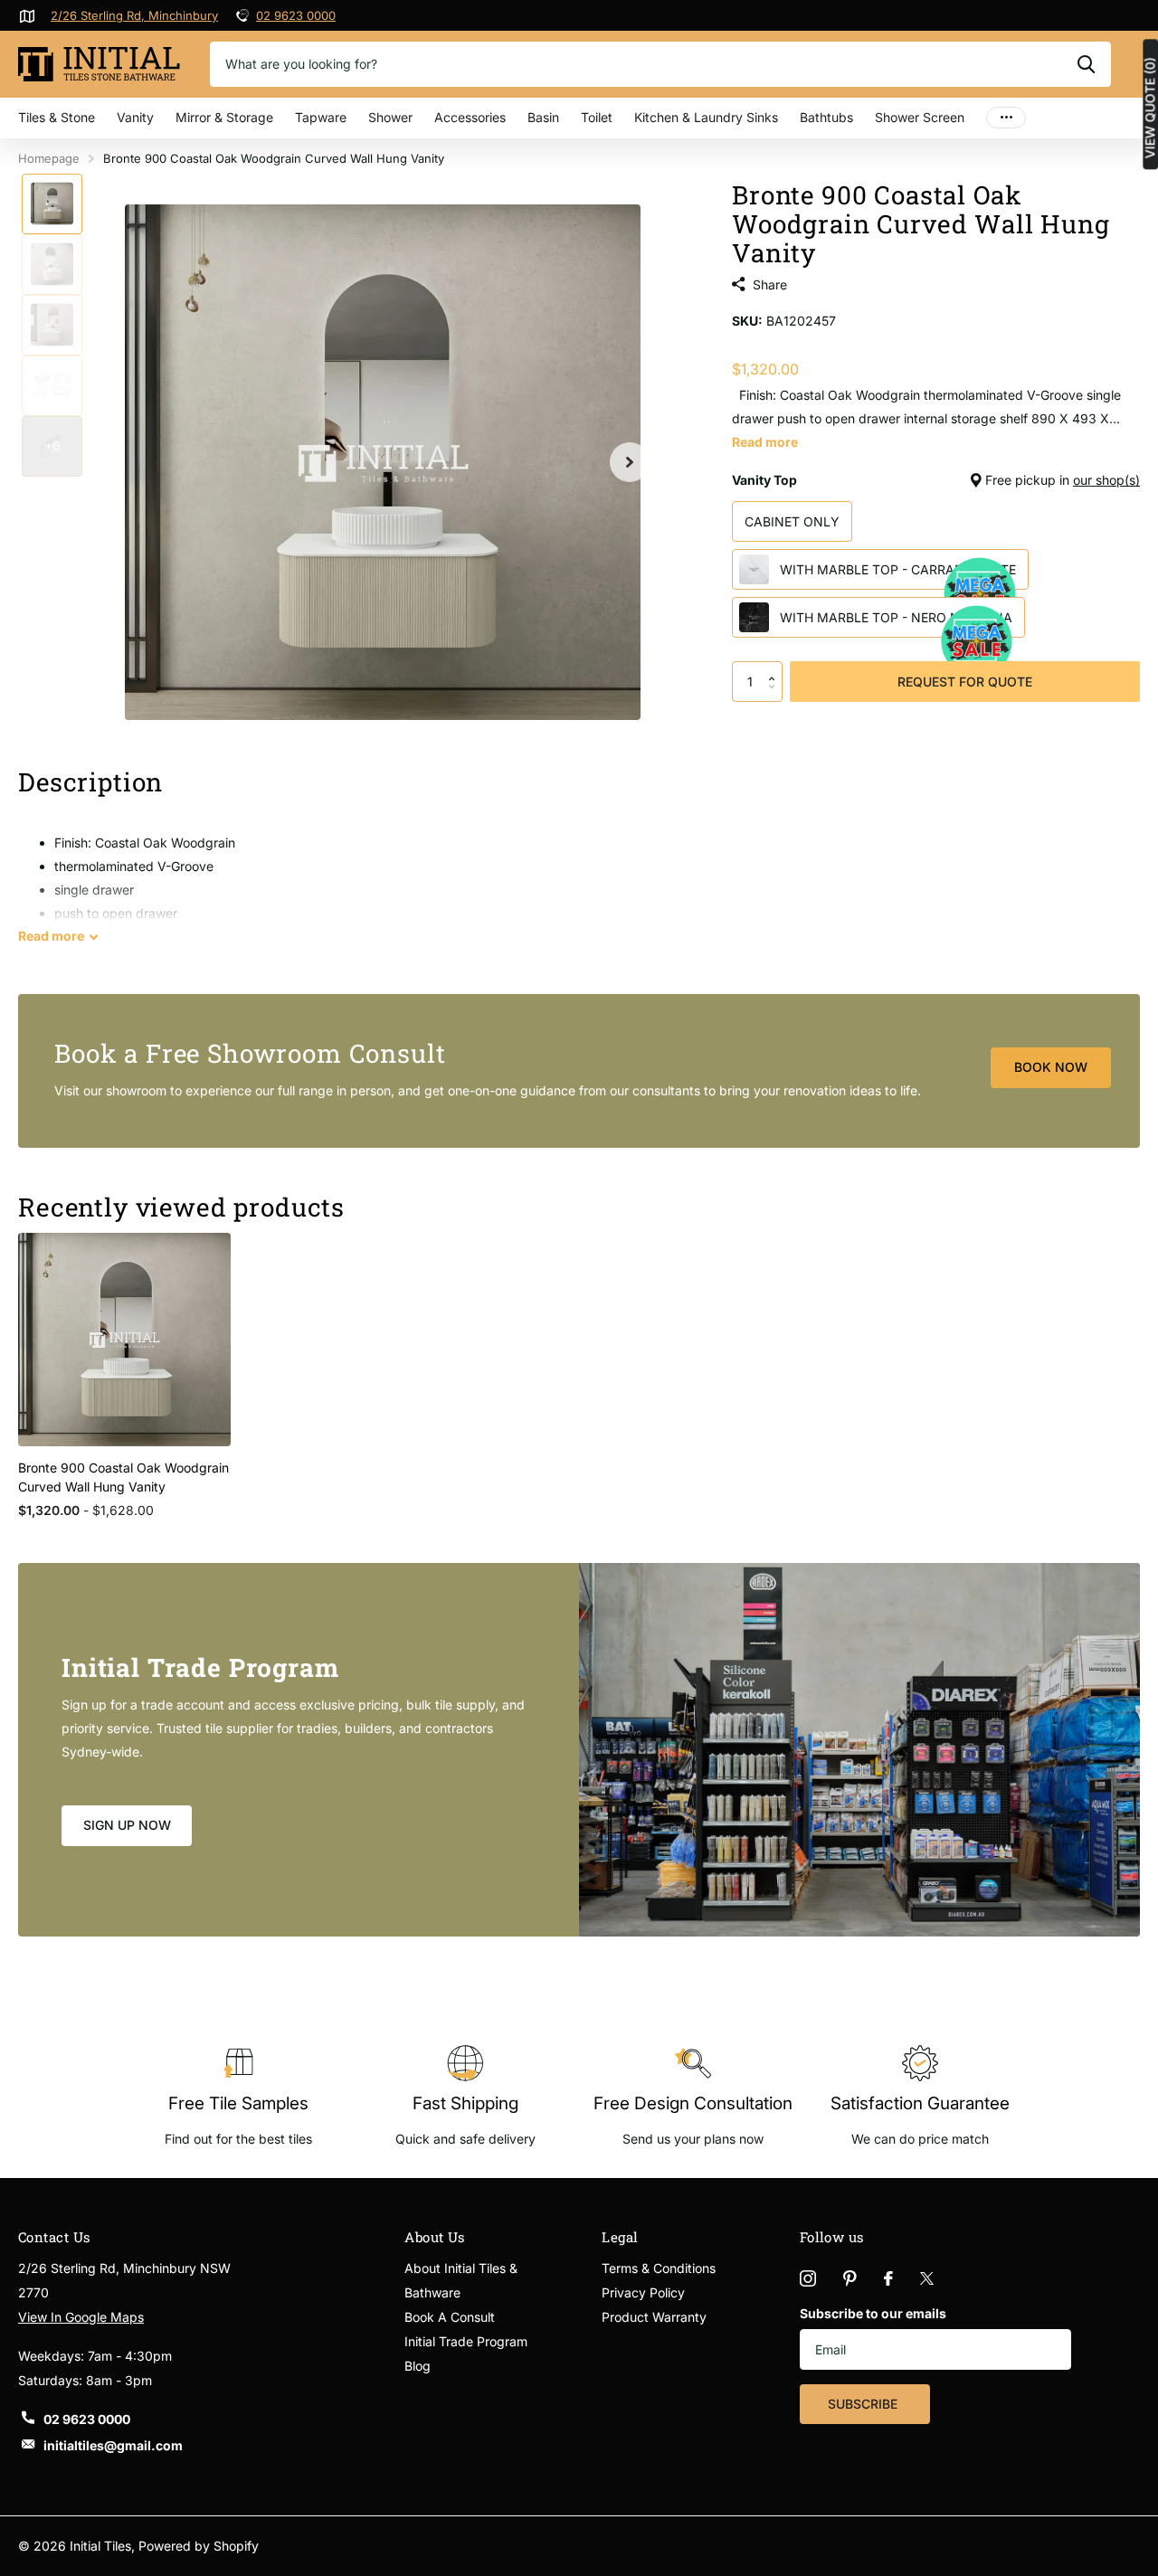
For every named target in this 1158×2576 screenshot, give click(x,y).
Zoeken (1086, 64)
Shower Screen (920, 117)
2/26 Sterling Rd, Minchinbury (134, 15)
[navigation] (52, 204)
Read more (765, 442)
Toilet (597, 117)
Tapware (321, 117)
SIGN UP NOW (127, 1825)
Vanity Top (936, 480)
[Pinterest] (850, 2278)
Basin (543, 117)
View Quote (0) (1150, 108)
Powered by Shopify (199, 2546)
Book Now (1051, 1067)
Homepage (49, 158)
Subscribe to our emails (873, 2313)
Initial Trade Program (466, 2341)
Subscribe (864, 2404)
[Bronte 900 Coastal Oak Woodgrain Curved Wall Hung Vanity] (124, 1339)
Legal (620, 2237)
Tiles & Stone (57, 117)
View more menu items (1006, 118)
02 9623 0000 (296, 15)
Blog (418, 2366)
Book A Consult (450, 2317)
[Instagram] (808, 2278)
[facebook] (888, 2278)
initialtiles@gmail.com (113, 2445)
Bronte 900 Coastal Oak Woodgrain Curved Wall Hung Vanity (123, 1477)
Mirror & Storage (224, 117)
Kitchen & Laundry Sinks (706, 117)
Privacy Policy (643, 2292)
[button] (776, 667)
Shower (390, 117)
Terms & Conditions (659, 2268)
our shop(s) (1106, 480)
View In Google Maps (81, 2317)
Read (51, 936)
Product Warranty (654, 2317)
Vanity (135, 117)
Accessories (470, 117)
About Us (435, 2237)
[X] (927, 2278)
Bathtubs (826, 117)
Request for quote (965, 682)
